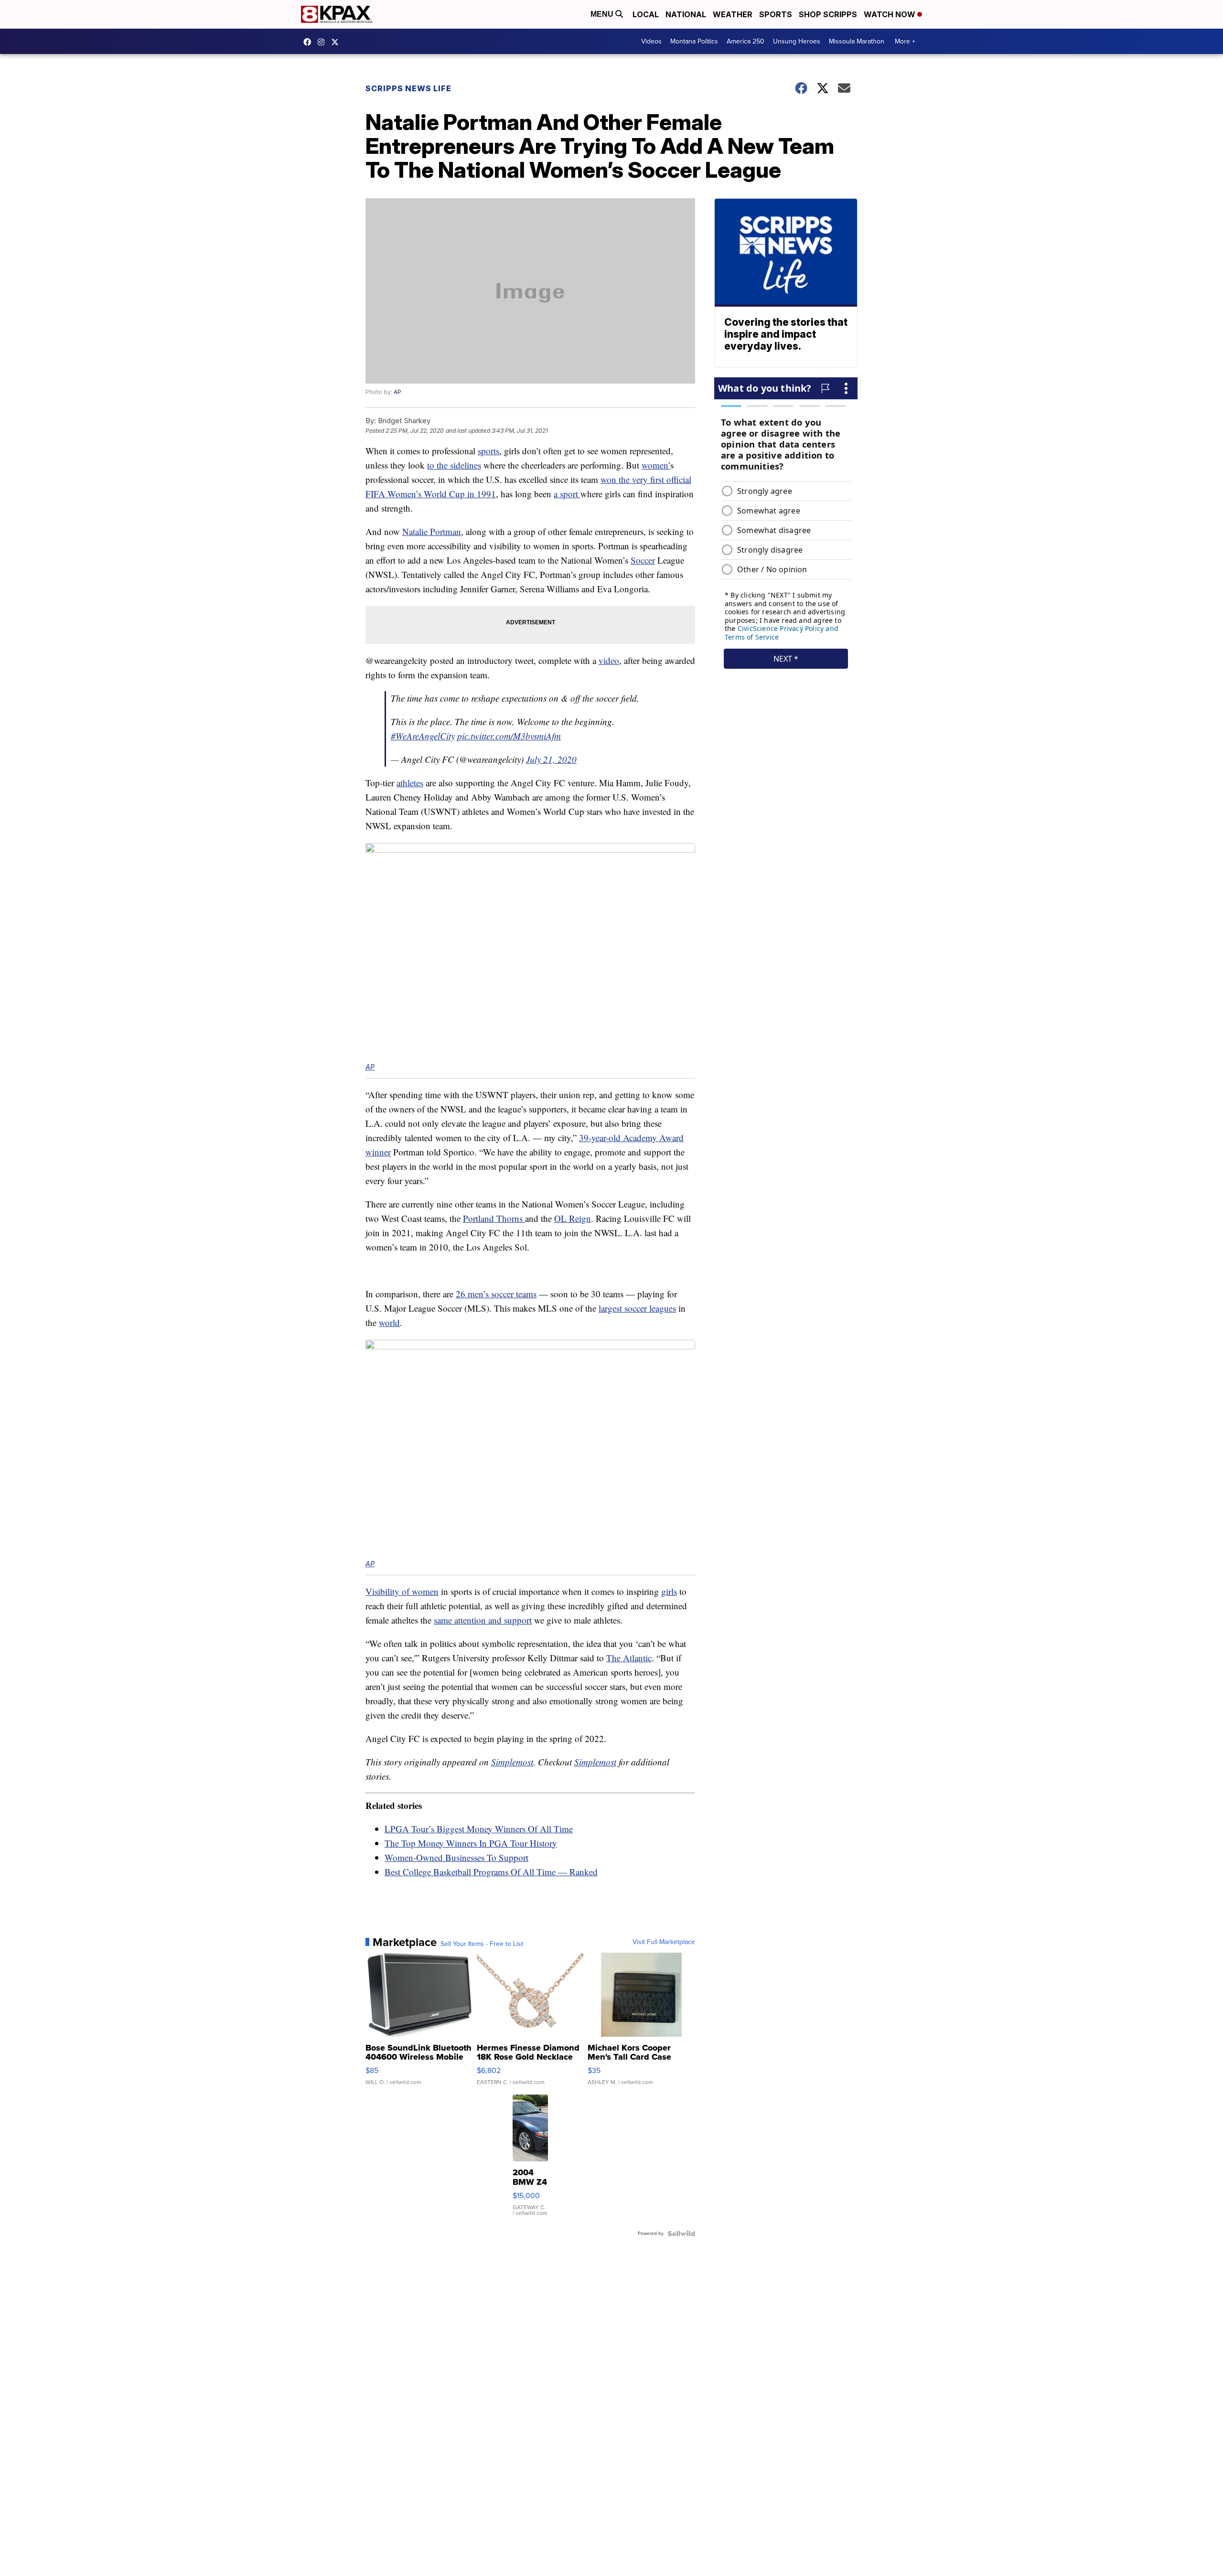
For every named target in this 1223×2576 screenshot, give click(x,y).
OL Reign (573, 1218)
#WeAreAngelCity (423, 736)
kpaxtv (310, 42)
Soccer (643, 560)
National (686, 14)
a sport (567, 494)
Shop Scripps (828, 14)
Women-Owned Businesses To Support (456, 1857)
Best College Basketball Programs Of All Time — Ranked (491, 1872)
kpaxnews (337, 42)
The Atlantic (629, 1658)
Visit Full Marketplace (664, 1942)
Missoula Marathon (857, 41)
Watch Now (890, 14)
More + (905, 41)
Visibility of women (402, 1591)
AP (397, 392)
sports (488, 451)
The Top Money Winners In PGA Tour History (471, 1843)
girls (669, 1591)
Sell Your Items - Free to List (482, 1944)
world (389, 1322)
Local (646, 14)
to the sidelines (454, 465)
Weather (733, 14)
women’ (656, 465)
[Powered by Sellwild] (681, 2234)
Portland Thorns (494, 1218)
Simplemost (512, 1762)
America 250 (746, 41)
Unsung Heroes (797, 41)
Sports (776, 14)
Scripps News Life (408, 88)
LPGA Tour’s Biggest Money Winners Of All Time (479, 1829)
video (609, 660)
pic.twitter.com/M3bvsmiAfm (509, 736)
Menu (603, 14)
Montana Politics (694, 41)
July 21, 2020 (551, 759)
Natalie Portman (432, 531)
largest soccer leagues (637, 1308)
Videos (651, 41)
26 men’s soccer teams (496, 1294)
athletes (410, 783)
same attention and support (483, 1620)
